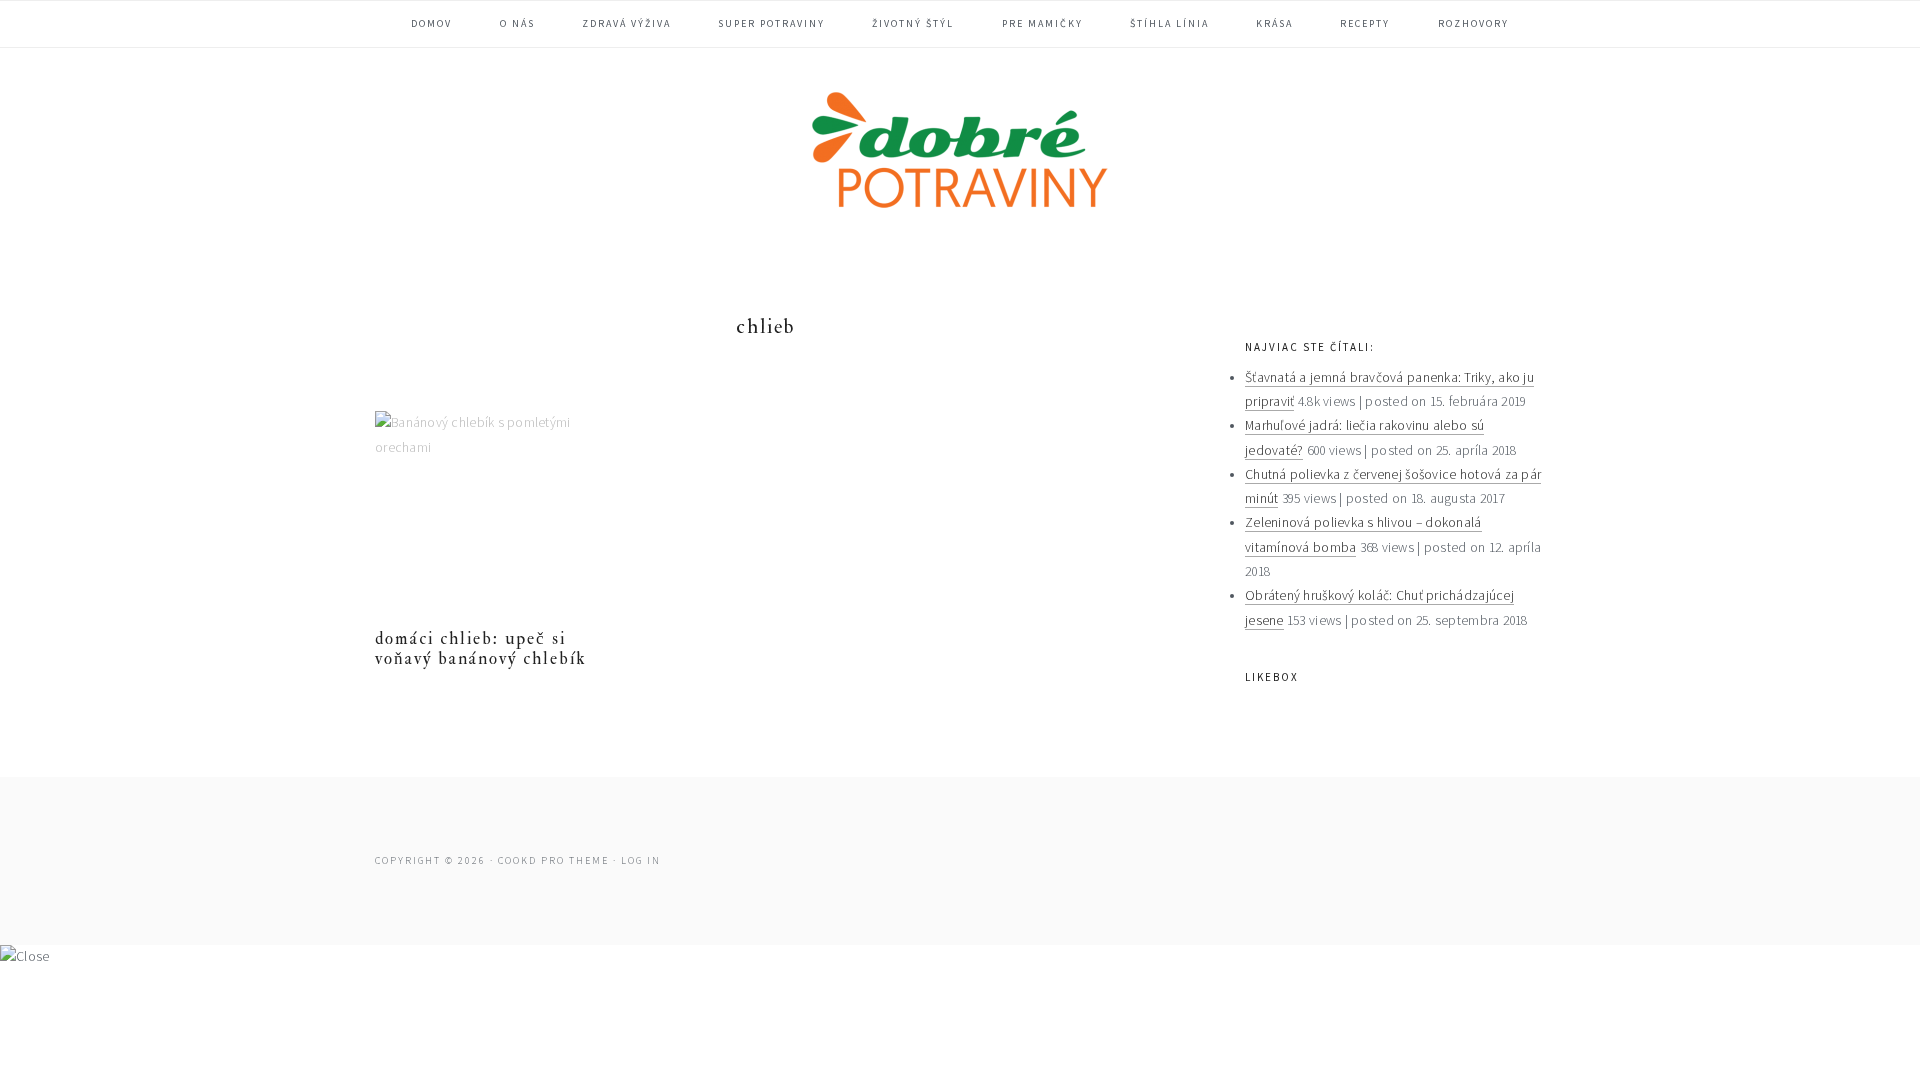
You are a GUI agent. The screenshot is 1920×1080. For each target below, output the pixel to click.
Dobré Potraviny (960, 154)
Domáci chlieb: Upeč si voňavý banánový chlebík (481, 648)
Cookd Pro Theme (553, 860)
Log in (641, 860)
